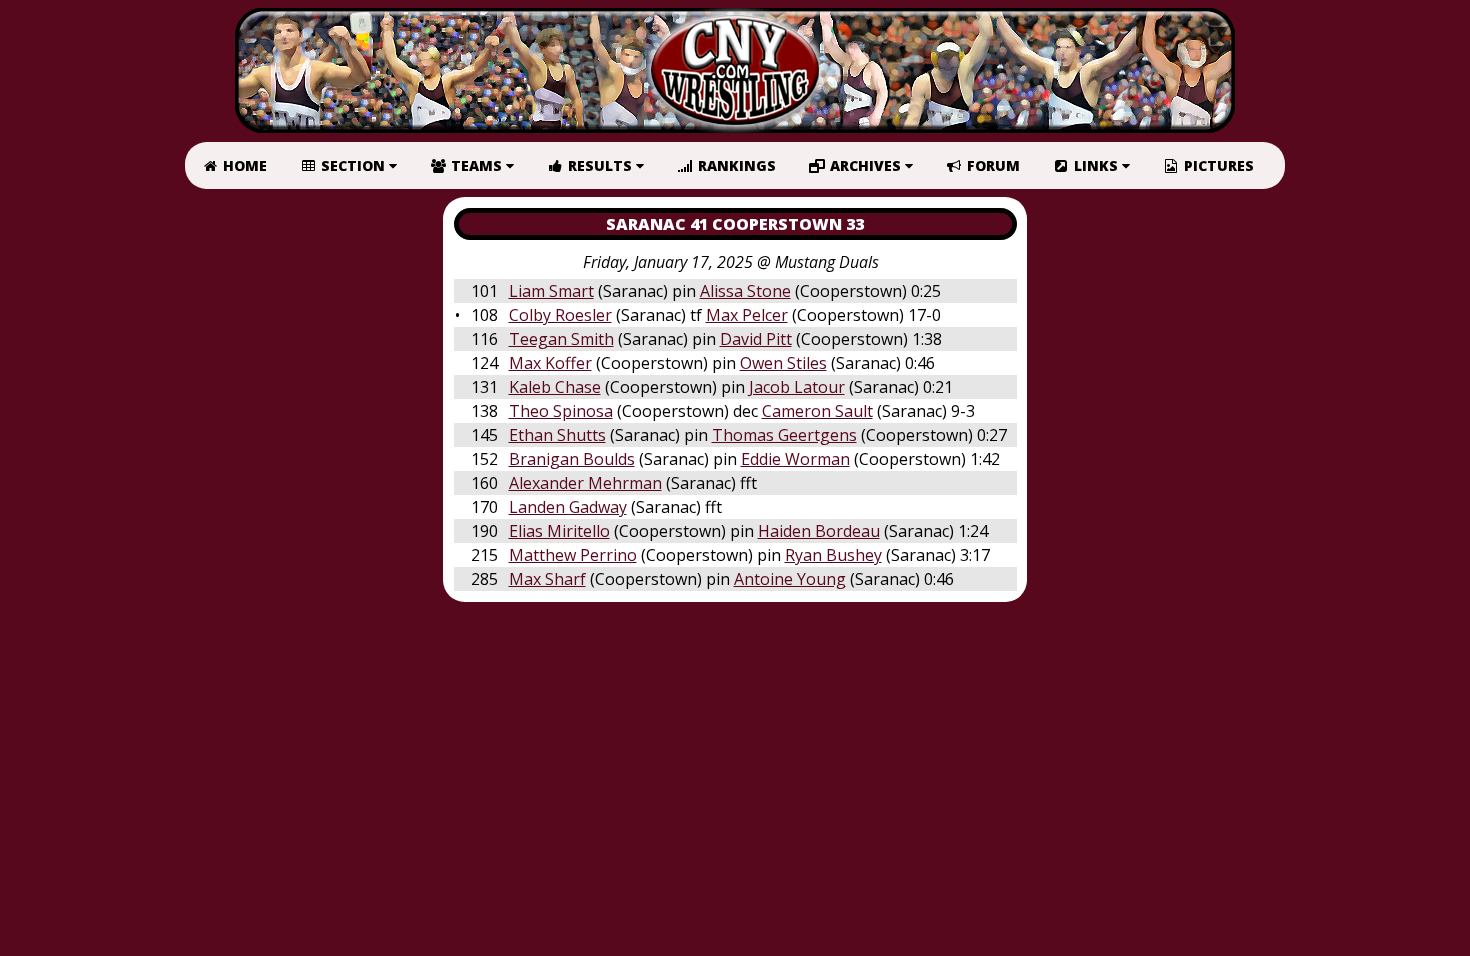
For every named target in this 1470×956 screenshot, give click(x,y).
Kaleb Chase (555, 387)
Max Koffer (550, 363)
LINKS (1096, 165)
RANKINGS (735, 165)
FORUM (991, 165)
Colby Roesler (560, 315)
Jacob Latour (797, 387)
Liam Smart (551, 291)
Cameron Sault (817, 411)
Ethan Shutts (557, 435)
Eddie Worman (795, 459)
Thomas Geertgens (784, 435)
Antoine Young (790, 579)
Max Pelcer (747, 315)
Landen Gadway (568, 507)
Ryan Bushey (833, 555)
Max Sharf (547, 579)
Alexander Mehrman (585, 483)
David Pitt (756, 339)
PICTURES (1217, 165)
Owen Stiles (783, 363)
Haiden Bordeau (819, 531)
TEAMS (476, 165)
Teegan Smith (561, 339)
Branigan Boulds (572, 459)
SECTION (353, 165)
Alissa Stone (745, 291)
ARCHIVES (865, 165)
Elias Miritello (559, 531)
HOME (243, 165)
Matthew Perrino (573, 555)
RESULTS (600, 165)
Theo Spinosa (561, 411)
